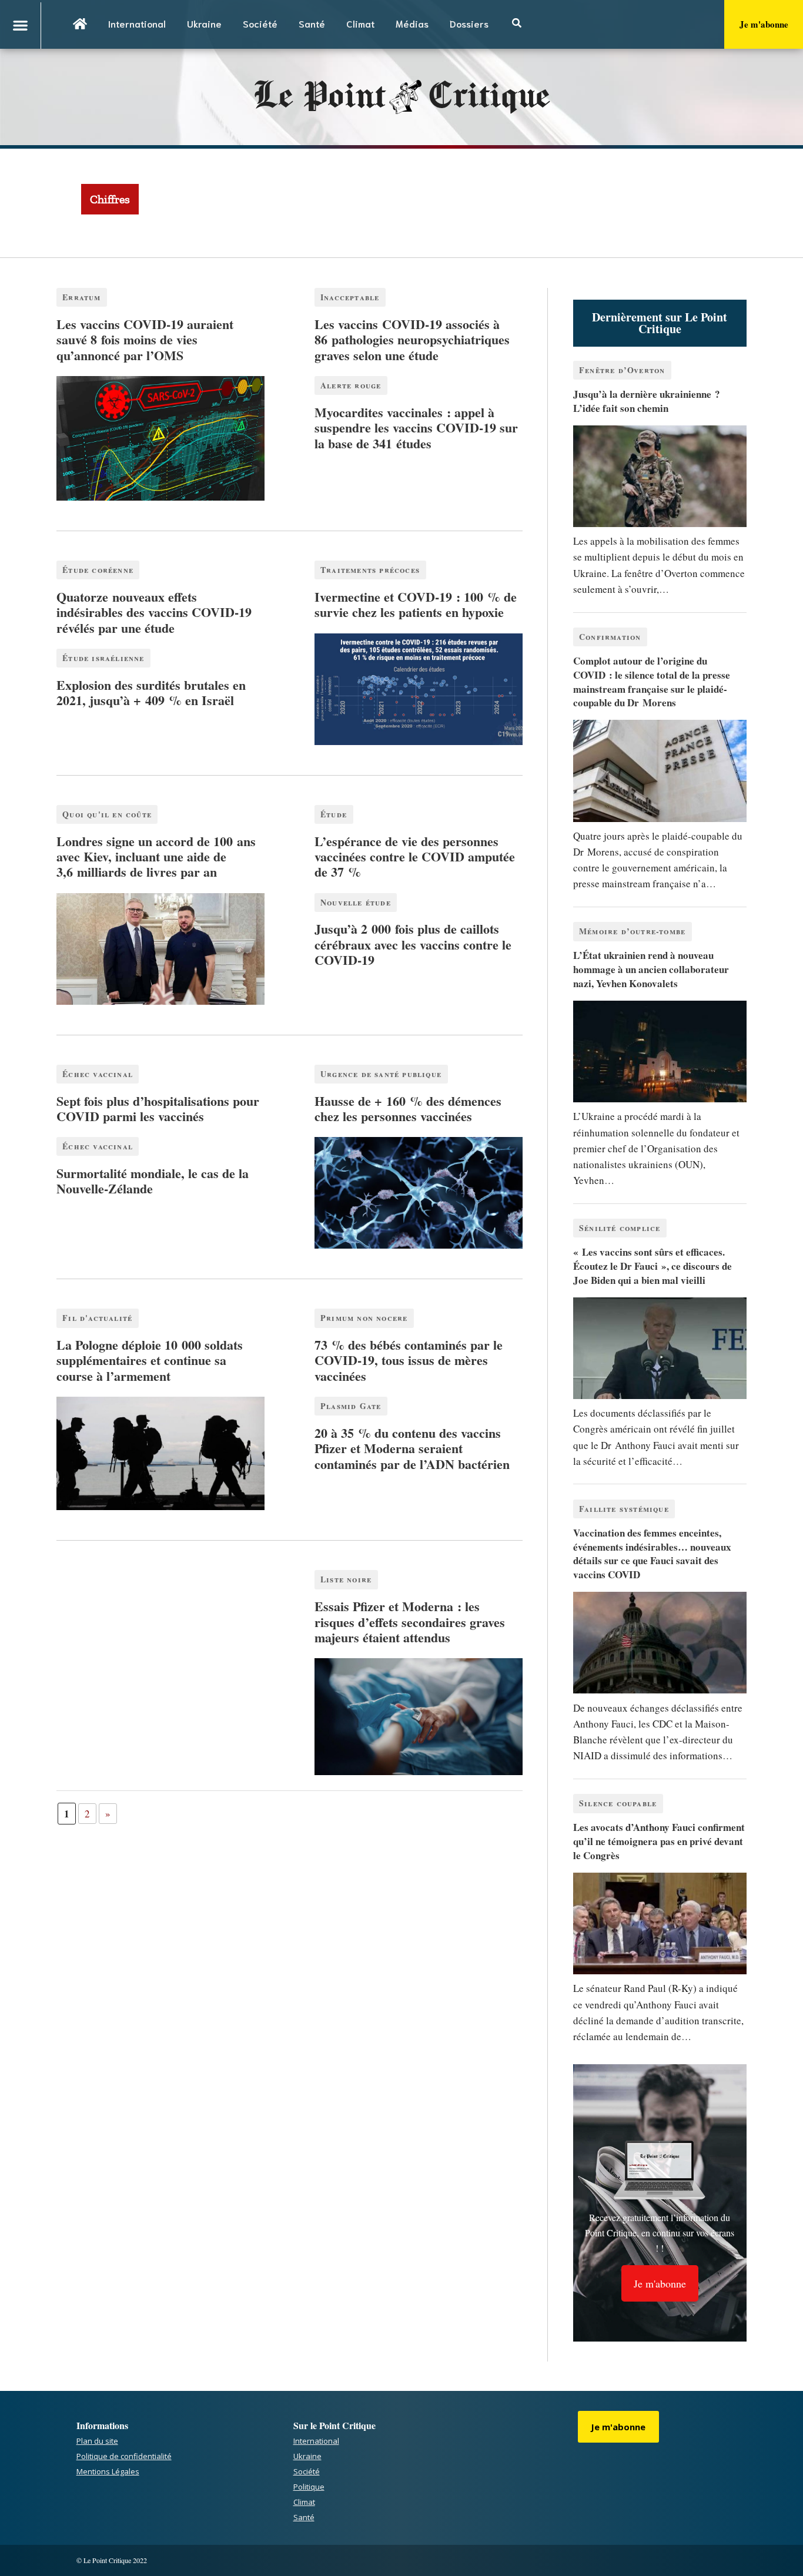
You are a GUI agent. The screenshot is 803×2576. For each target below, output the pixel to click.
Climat (360, 23)
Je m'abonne (764, 24)
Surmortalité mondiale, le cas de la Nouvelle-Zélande (153, 1181)
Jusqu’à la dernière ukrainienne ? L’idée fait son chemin (647, 401)
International (137, 23)
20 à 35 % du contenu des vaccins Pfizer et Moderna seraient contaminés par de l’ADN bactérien (412, 1448)
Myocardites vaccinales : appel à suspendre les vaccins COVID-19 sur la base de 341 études (416, 428)
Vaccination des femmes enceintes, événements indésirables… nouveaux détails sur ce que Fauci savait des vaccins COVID (652, 1554)
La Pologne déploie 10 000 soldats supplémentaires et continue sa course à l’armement (150, 1360)
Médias (412, 23)
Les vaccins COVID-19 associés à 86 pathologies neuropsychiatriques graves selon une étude (412, 340)
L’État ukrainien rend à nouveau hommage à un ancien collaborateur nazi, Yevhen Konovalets (651, 969)
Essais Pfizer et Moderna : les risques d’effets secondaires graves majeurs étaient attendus (410, 1622)
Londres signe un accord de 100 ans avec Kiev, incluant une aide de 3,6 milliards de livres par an (156, 857)
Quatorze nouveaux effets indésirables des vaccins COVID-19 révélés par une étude (154, 612)
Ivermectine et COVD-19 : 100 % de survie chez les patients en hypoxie (416, 604)
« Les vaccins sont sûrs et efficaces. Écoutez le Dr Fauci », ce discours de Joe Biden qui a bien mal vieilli (653, 1266)
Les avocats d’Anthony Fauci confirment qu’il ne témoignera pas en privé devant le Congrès (659, 1841)
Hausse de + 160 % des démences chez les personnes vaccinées (408, 1108)
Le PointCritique (401, 97)
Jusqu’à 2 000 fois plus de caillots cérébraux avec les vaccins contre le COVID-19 (413, 944)
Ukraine (204, 23)
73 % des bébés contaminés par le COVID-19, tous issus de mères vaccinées (409, 1360)
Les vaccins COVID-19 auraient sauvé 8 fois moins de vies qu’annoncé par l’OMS (145, 340)
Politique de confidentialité (124, 2456)
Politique (309, 2487)
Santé (312, 23)
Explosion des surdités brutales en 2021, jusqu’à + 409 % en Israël (151, 692)
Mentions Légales (108, 2471)
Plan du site (97, 2441)
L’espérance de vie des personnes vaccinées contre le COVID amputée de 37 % (415, 857)
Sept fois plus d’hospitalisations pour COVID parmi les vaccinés (158, 1108)
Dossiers (469, 23)
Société (260, 23)
